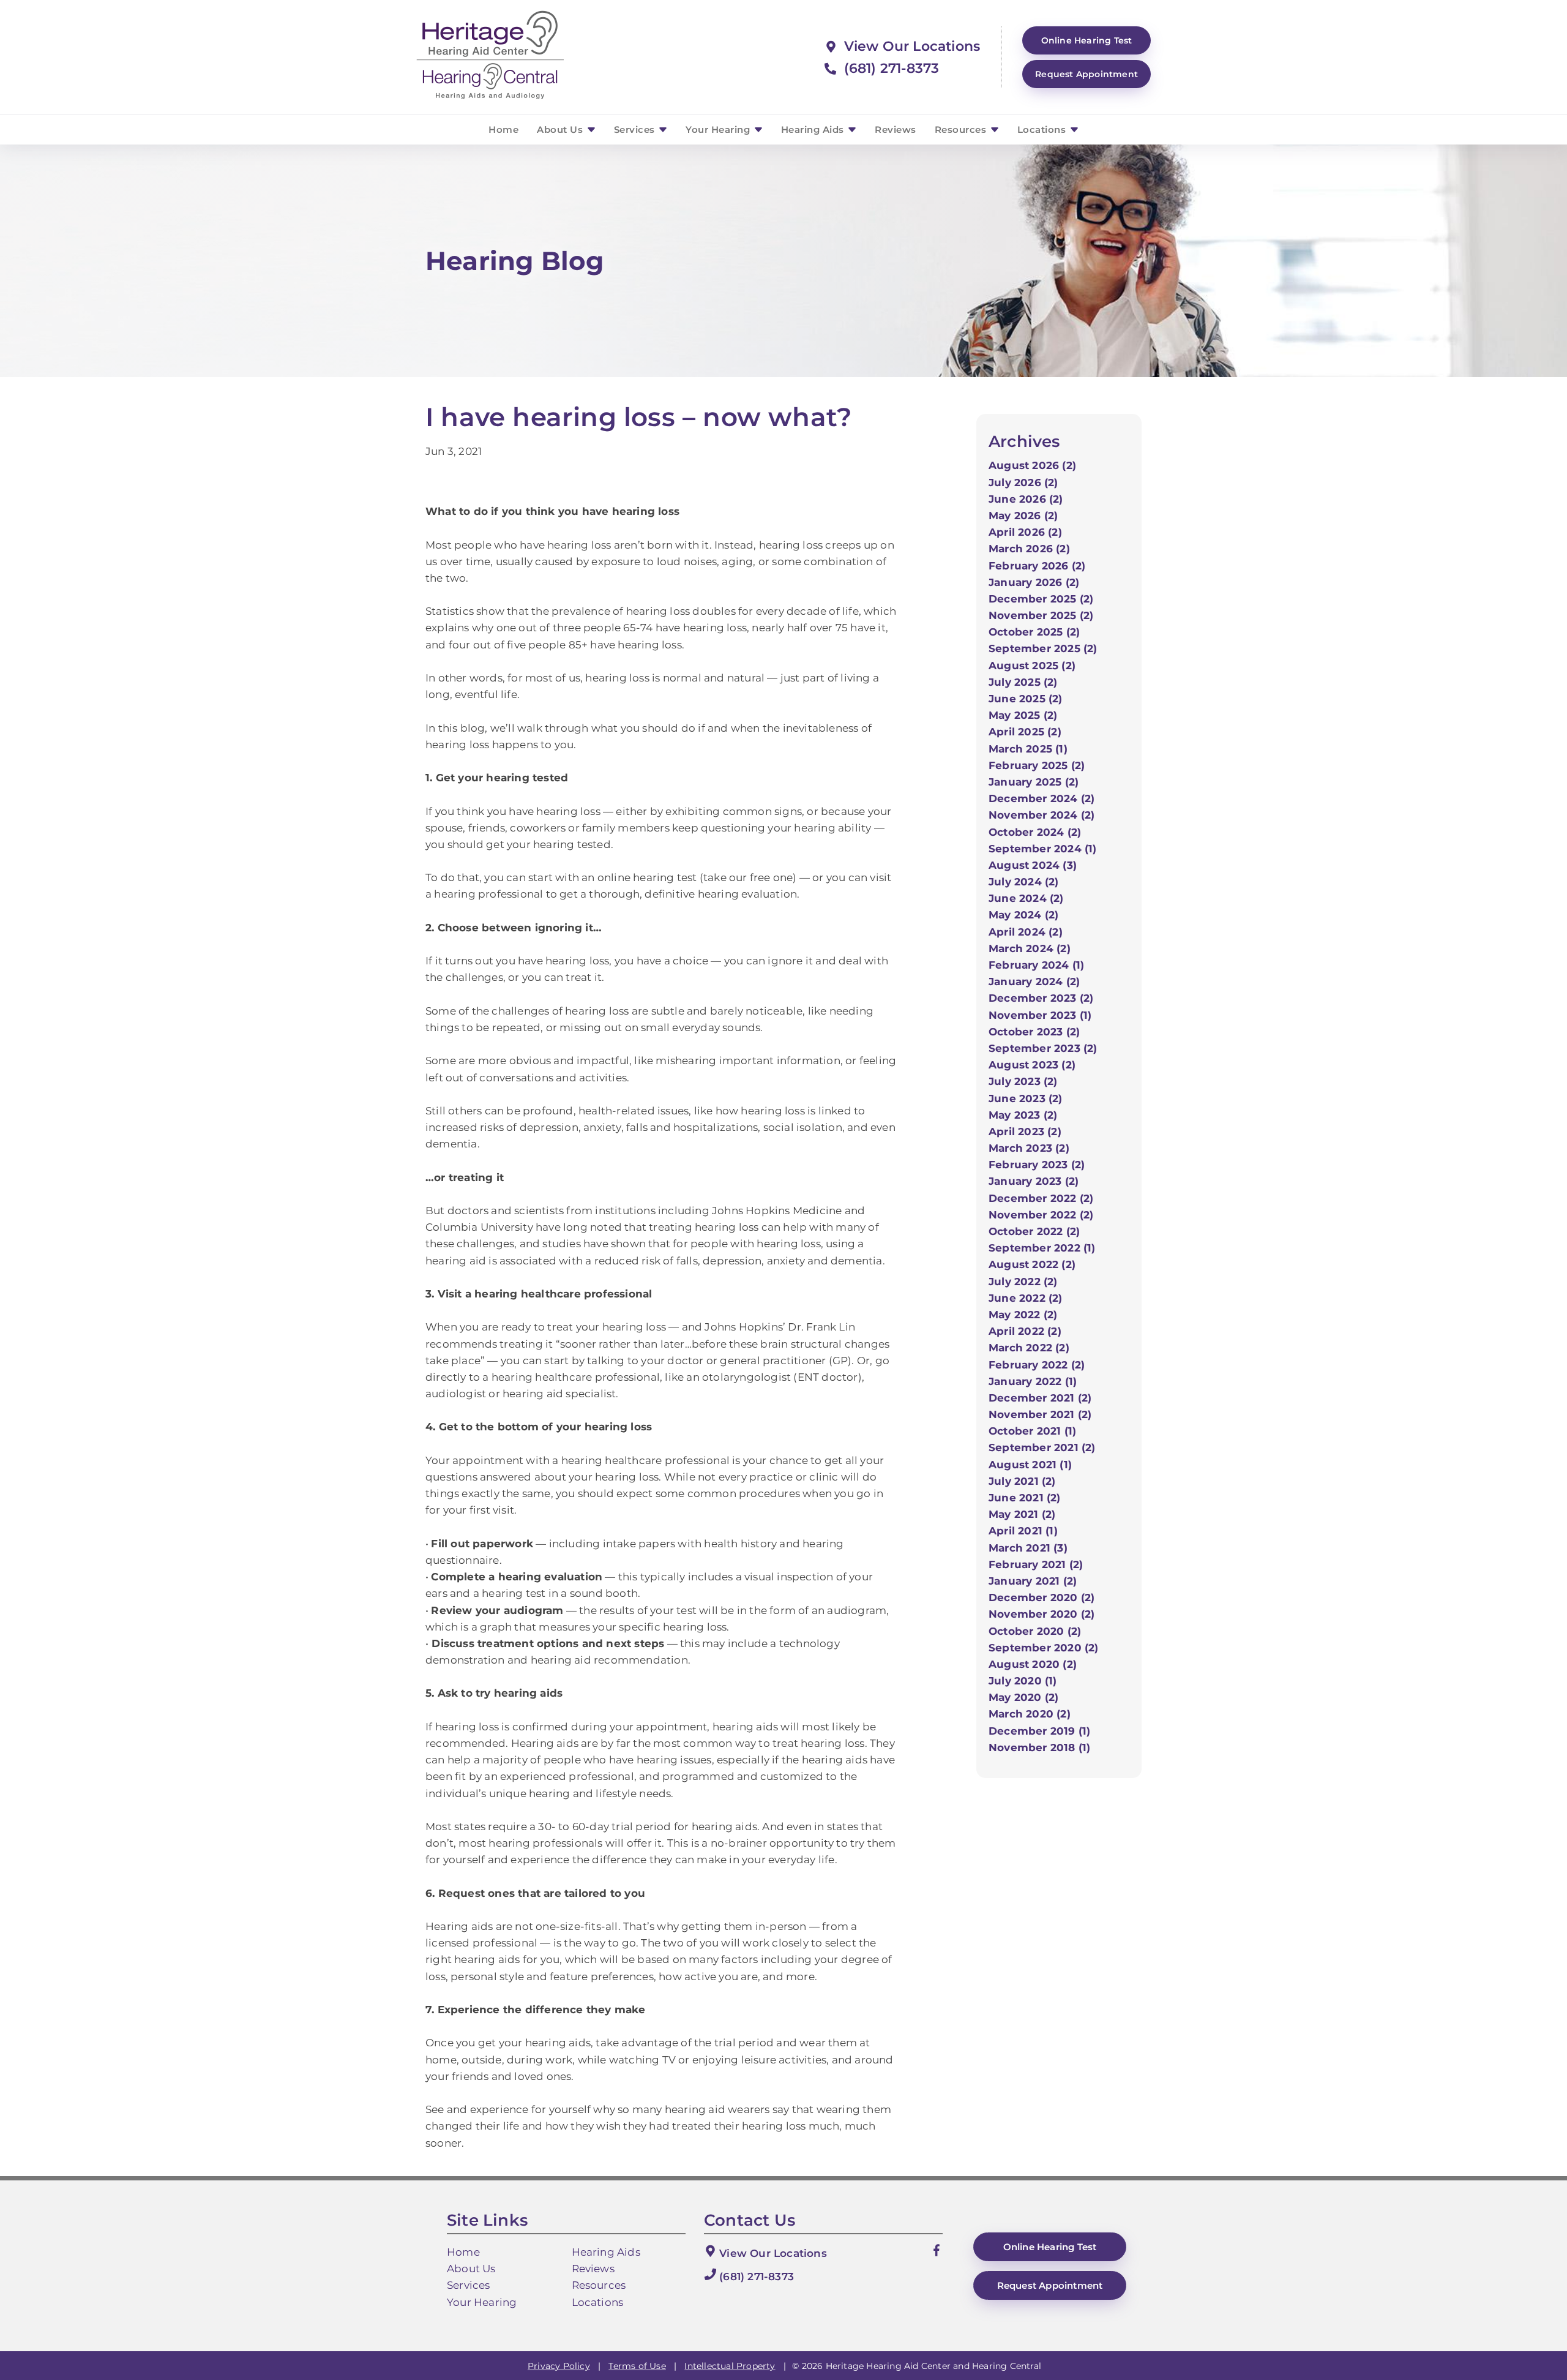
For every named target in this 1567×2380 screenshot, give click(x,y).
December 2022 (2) (1041, 1198)
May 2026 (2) (1023, 516)
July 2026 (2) (1023, 482)
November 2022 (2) (1041, 1215)
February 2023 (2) (1037, 1165)
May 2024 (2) (1023, 915)
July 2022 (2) (1023, 1282)
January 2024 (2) (1034, 982)
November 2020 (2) (1042, 1614)
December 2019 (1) (1039, 1731)
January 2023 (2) (1034, 1181)
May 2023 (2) (1023, 1115)
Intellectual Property (730, 2366)
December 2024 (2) (1042, 798)
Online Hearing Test (1050, 2247)
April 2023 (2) (1025, 1132)
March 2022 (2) (1029, 1348)
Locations (1043, 130)
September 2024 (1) (1043, 849)
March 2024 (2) (1030, 948)
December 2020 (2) (1042, 1597)
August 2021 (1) (1030, 1465)
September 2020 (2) (1044, 1648)
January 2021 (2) (1033, 1581)
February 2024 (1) (1036, 965)
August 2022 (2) (1032, 1264)
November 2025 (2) (1041, 615)
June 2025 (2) (1026, 699)
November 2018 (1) (1039, 1747)
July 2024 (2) (1024, 882)
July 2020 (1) (1023, 1681)
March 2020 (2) (1030, 1714)
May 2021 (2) (1022, 1514)
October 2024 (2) (1035, 832)
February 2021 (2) (1036, 1564)
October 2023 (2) (1034, 1032)
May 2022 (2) (1023, 1315)
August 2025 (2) (1032, 666)
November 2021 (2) (1040, 1414)
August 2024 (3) (1033, 865)
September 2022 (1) (1042, 1248)
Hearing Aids (814, 130)
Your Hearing (719, 130)
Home (503, 130)
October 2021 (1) (1032, 1431)
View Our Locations (910, 46)
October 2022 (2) (1034, 1231)
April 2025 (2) (1025, 732)
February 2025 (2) (1037, 765)
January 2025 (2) (1034, 782)
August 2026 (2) (1032, 465)
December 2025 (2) (1041, 599)
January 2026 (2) (1034, 582)
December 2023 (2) (1041, 998)
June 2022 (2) (1026, 1298)
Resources (962, 130)
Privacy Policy (559, 2366)
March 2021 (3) (1028, 1548)
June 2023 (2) (1026, 1098)
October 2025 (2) (1034, 632)
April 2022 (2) (1025, 1331)
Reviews (896, 130)
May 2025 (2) (1023, 715)
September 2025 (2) (1043, 648)
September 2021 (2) (1042, 1447)
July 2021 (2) (1022, 1481)
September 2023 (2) (1043, 1048)
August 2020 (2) (1033, 1664)
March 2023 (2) (1029, 1148)
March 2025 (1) (1028, 749)
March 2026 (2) (1029, 549)
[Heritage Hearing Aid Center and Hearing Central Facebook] (937, 2253)
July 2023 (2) (1023, 1081)
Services (636, 130)
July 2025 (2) (1023, 682)
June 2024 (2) (1026, 898)
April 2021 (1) (1023, 1531)
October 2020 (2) (1035, 1631)
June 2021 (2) (1025, 1498)
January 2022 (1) (1033, 1381)
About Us (561, 130)
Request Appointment (1086, 74)
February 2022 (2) (1037, 1365)
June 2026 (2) (1026, 499)
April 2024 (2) (1026, 932)
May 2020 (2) (1023, 1697)
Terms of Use (637, 2366)
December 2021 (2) (1040, 1398)
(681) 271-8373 (889, 68)
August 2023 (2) (1032, 1065)
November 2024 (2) (1042, 815)
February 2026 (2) (1037, 566)
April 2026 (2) (1025, 532)
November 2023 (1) (1040, 1015)
